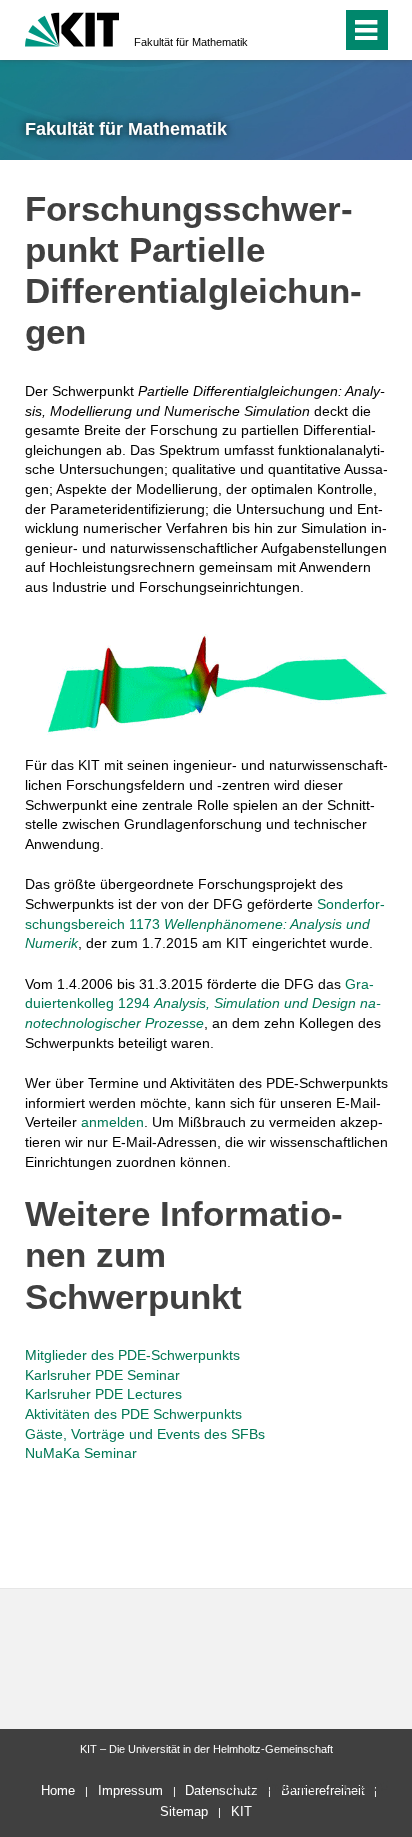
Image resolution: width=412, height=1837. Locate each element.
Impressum (130, 1790)
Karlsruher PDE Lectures (103, 1394)
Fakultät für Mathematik (191, 42)
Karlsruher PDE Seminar (102, 1375)
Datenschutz (221, 1790)
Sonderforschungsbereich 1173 (205, 923)
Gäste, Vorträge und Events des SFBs (145, 1434)
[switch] (290, 30)
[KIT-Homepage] (72, 27)
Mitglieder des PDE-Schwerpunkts (132, 1355)
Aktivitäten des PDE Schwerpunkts (133, 1414)
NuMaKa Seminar (81, 1453)
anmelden (112, 1122)
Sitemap (184, 1811)
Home (58, 1790)
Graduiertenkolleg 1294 (203, 1003)
